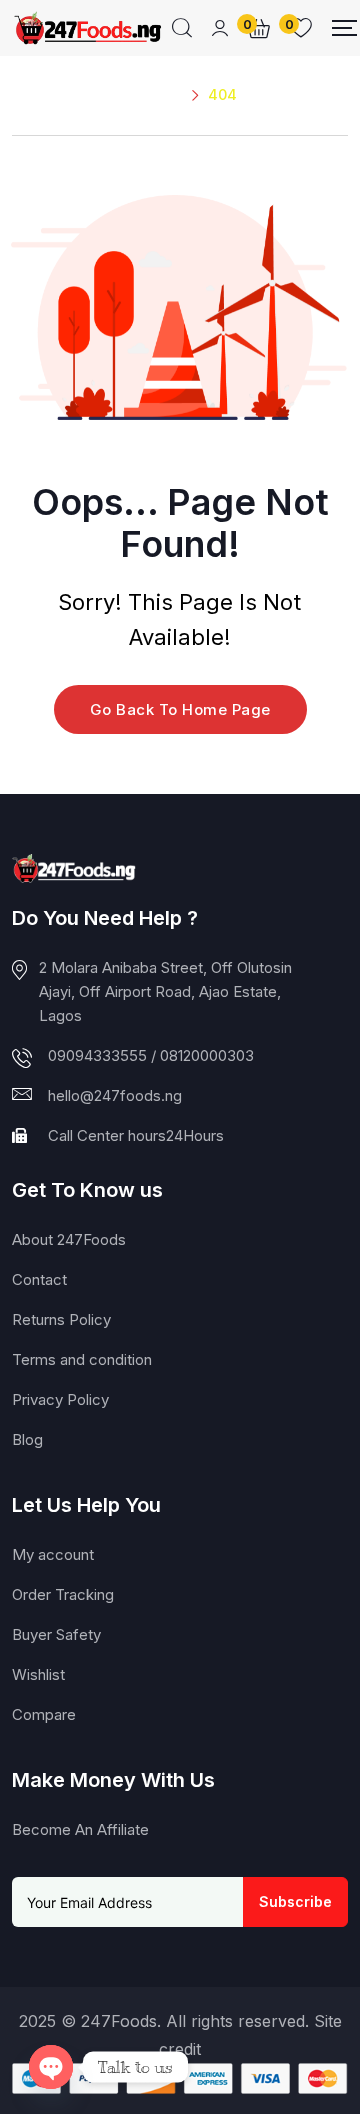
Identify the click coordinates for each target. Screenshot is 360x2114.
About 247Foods (69, 1239)
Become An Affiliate (80, 1829)
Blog (27, 1439)
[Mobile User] (220, 28)
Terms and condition (82, 1359)
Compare (44, 1714)
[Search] (182, 28)
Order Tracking (63, 1594)
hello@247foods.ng (115, 1095)
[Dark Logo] (87, 28)
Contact (39, 1279)
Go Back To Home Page (180, 709)
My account (53, 1554)
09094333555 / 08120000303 (151, 1055)
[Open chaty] (51, 2067)
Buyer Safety (56, 1634)
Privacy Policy (60, 1399)
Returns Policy (61, 1319)
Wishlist (38, 1674)
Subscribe (295, 1901)
